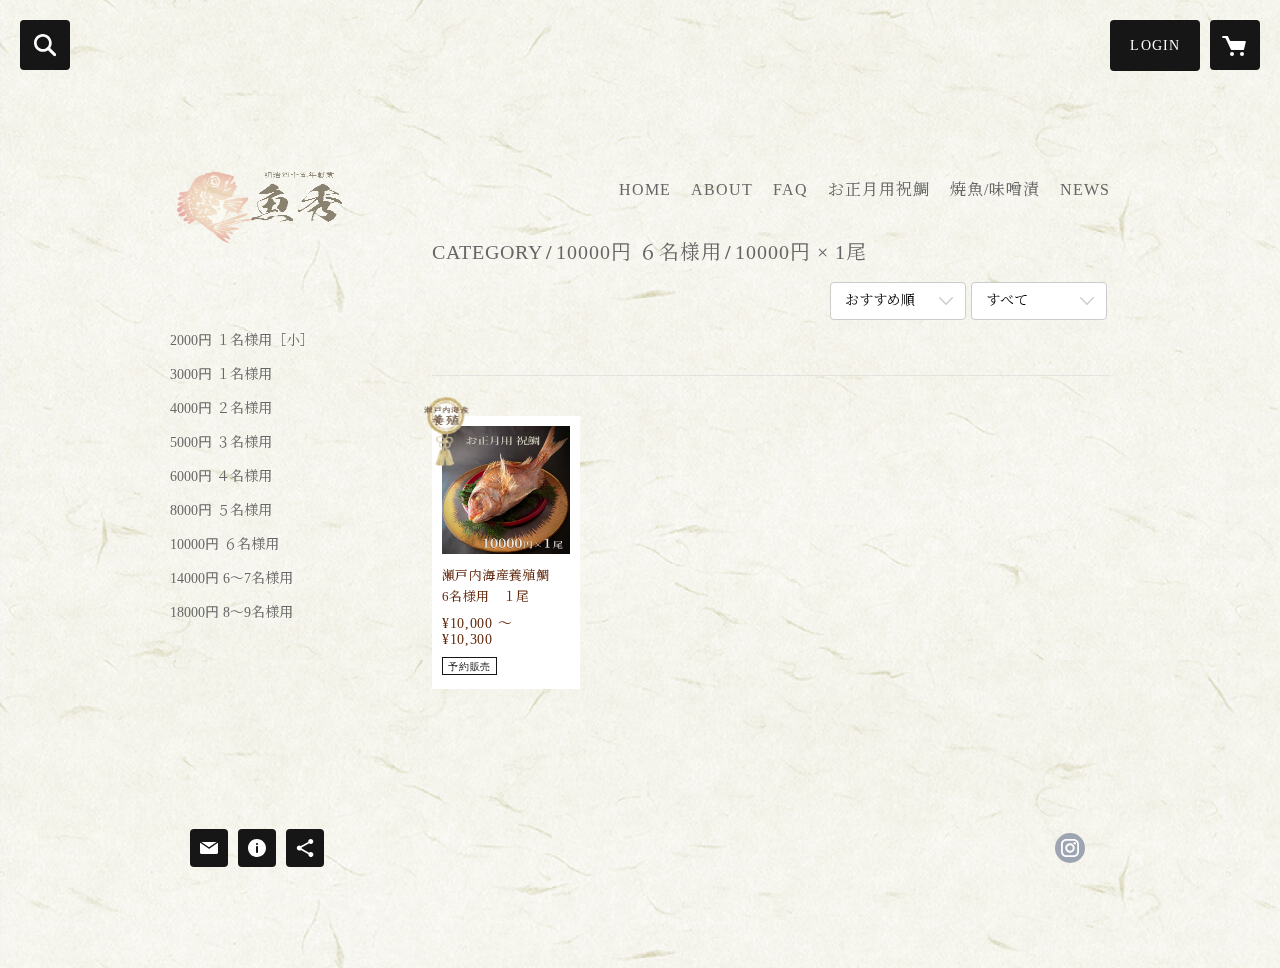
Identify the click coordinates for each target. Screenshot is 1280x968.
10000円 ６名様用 (224, 545)
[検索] (45, 45)
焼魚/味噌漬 (995, 189)
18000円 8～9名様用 (231, 613)
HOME (645, 189)
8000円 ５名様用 (221, 511)
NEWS (1085, 189)
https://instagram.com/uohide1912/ (1070, 848)
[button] (1155, 45)
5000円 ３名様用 (221, 443)
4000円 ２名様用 (221, 409)
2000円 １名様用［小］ (242, 341)
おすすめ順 (880, 300)
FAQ (790, 189)
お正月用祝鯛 (879, 189)
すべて (1007, 300)
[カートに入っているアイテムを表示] (1235, 45)
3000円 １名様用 (221, 375)
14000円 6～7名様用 (231, 579)
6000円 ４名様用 (221, 477)
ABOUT (722, 189)
